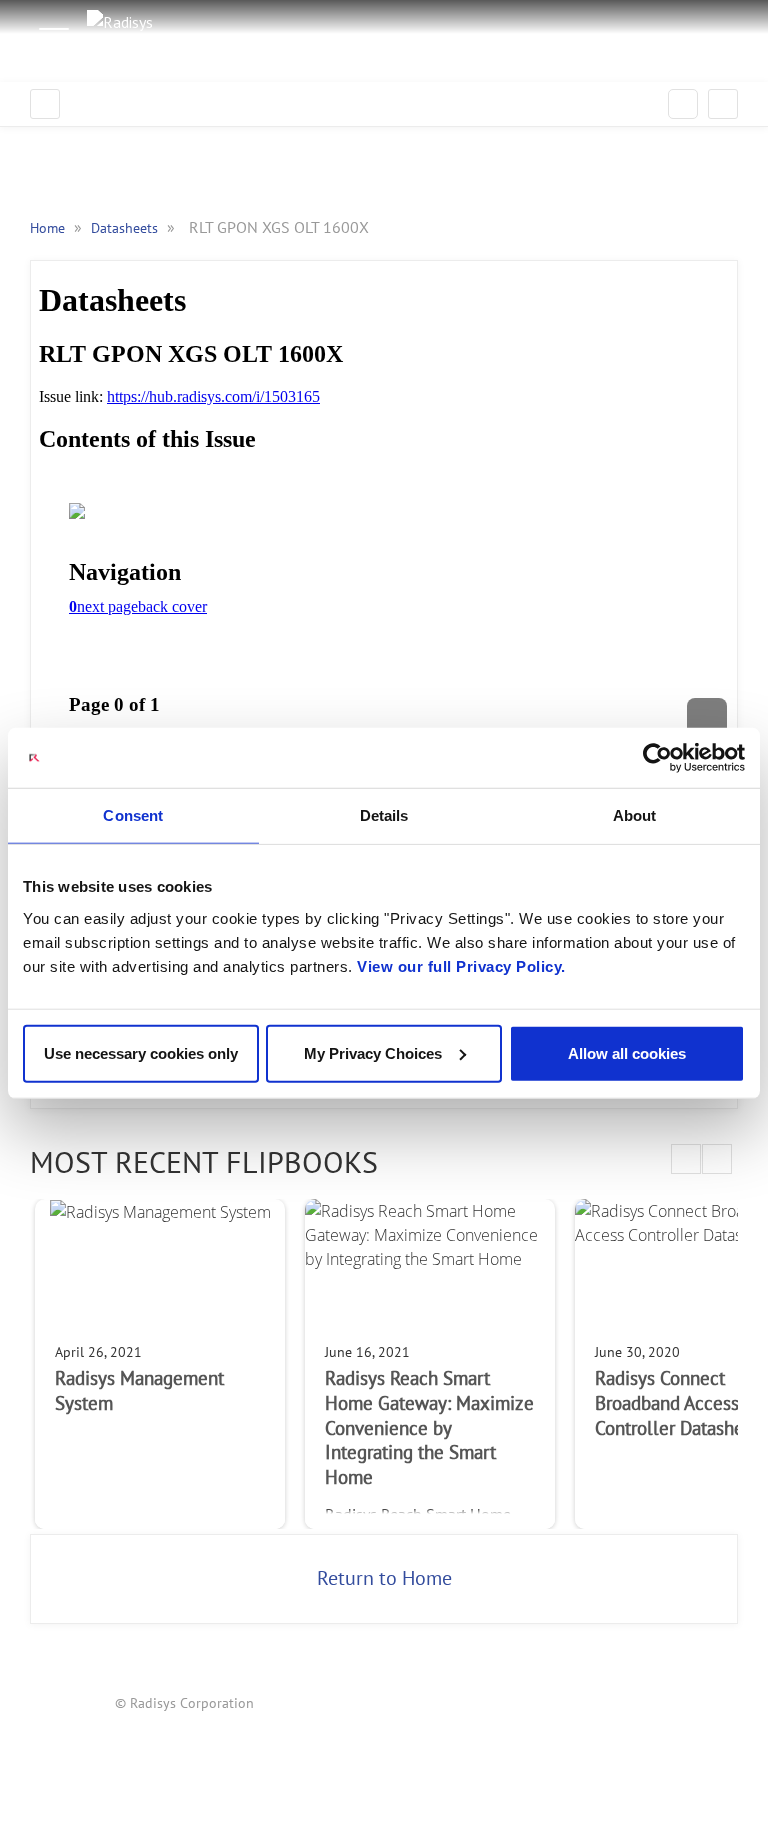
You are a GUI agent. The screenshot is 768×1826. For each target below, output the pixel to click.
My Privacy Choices (373, 1052)
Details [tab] (384, 815)
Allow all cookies (627, 1052)
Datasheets (126, 228)
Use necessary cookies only (141, 1052)
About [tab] (635, 815)
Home (49, 228)
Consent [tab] (133, 815)
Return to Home (384, 1579)
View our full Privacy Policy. (461, 965)
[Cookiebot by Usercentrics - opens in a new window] (657, 758)
